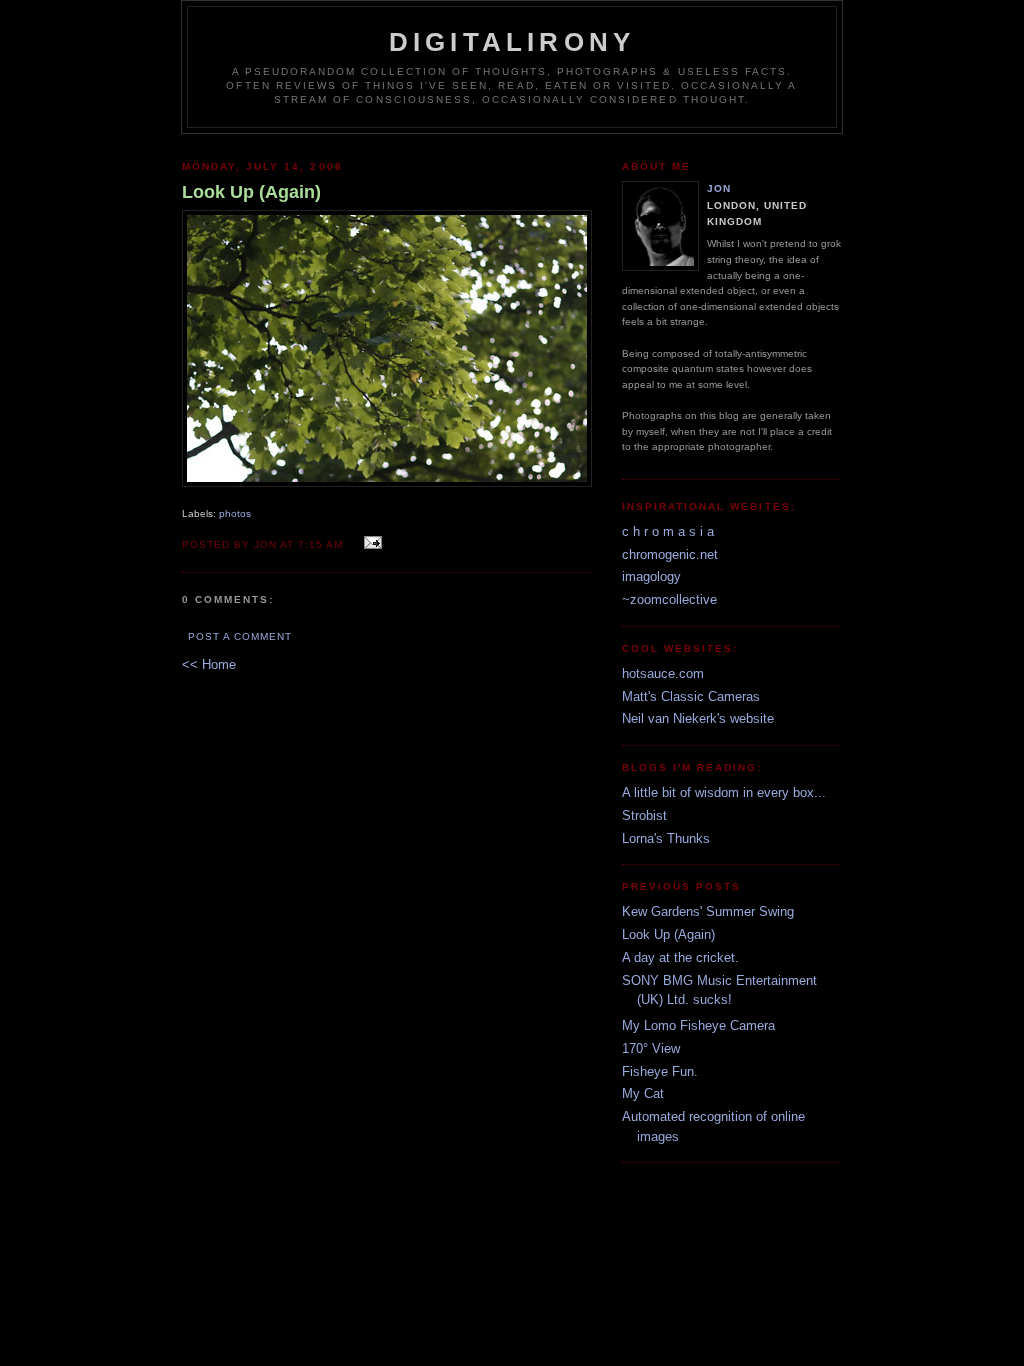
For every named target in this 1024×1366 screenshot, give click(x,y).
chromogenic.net (670, 554)
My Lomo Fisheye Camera (698, 1025)
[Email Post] (369, 543)
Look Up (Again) (668, 934)
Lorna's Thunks (666, 838)
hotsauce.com (663, 673)
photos (235, 513)
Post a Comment (240, 636)
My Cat (643, 1093)
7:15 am (320, 544)
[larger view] (387, 482)
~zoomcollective (669, 599)
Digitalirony (512, 42)
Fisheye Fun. (660, 1071)
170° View (651, 1048)
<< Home (209, 664)
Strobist (644, 815)
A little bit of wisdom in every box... (724, 792)
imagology (651, 576)
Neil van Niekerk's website (698, 718)
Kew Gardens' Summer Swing (708, 911)
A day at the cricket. (680, 957)
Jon (719, 188)
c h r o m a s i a (668, 531)
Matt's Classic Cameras (691, 696)
